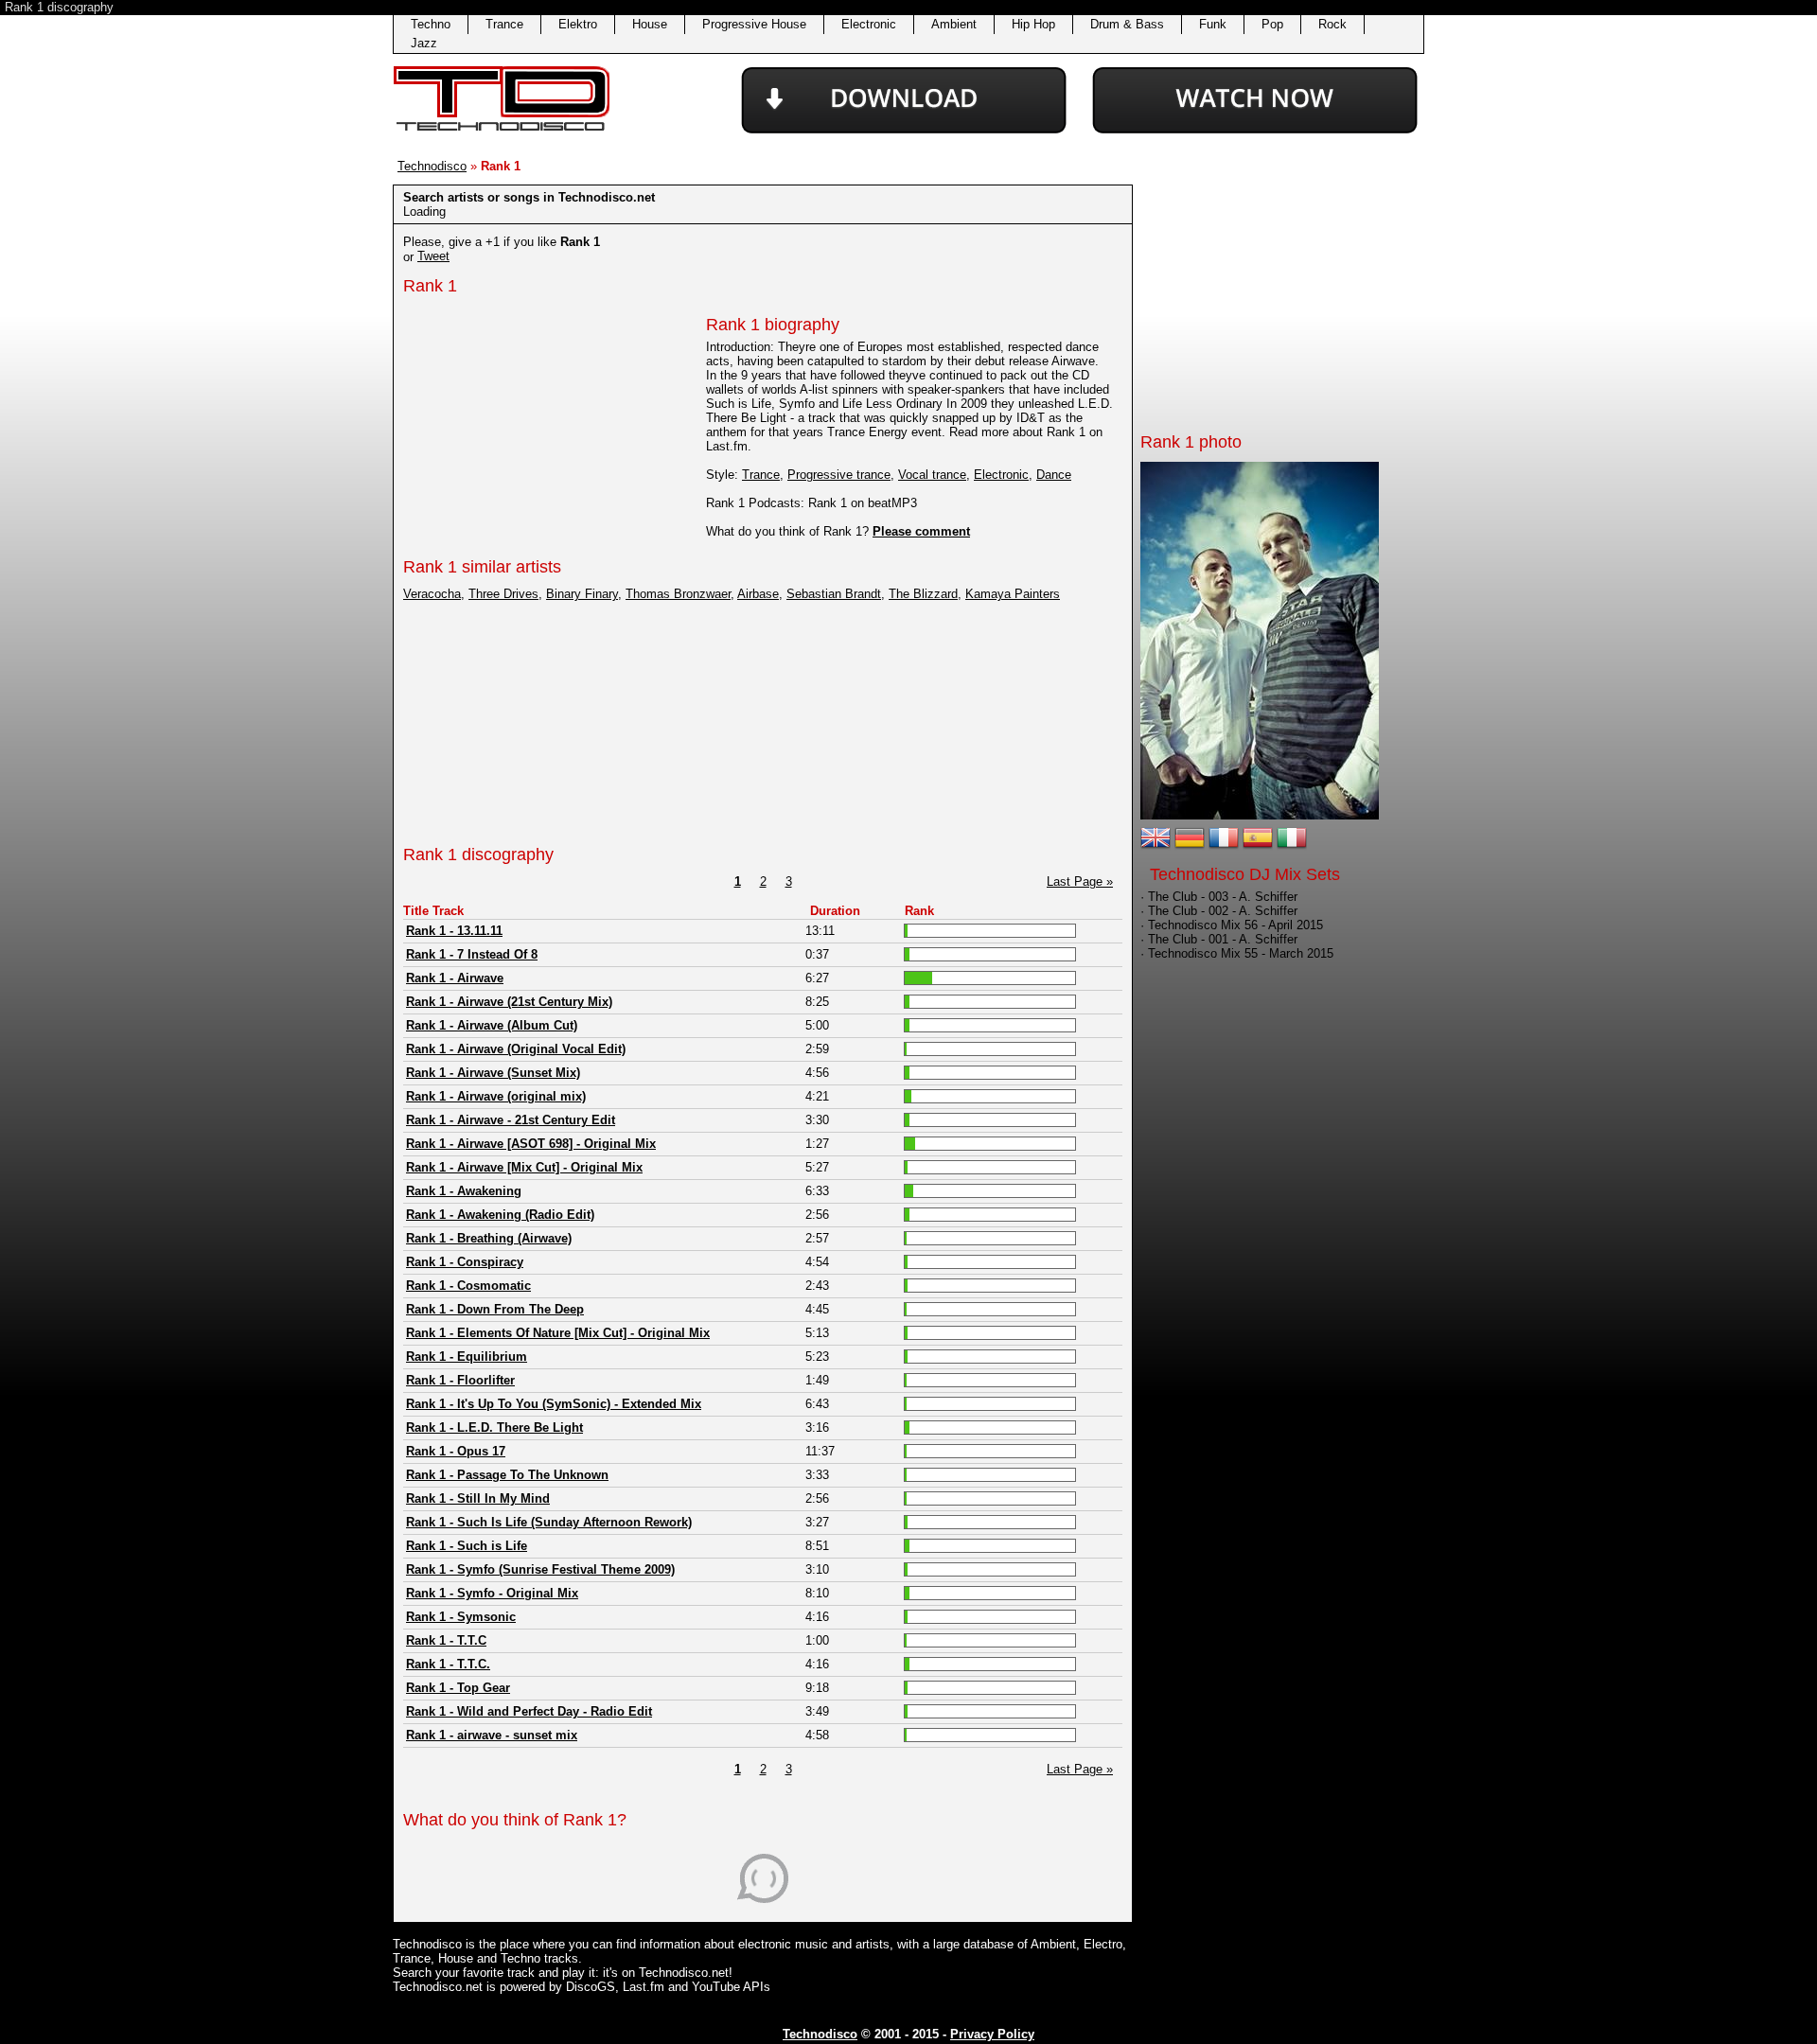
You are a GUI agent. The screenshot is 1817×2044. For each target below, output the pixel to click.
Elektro (578, 24)
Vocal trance (932, 475)
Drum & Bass (1127, 24)
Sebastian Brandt (834, 594)
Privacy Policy (992, 2034)
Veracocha (432, 594)
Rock (1332, 24)
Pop (1272, 24)
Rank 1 (430, 286)
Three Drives (503, 594)
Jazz (424, 43)
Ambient (954, 24)
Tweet (433, 256)
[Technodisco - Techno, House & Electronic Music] (502, 132)
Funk (1213, 24)
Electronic (869, 24)
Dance (1054, 475)
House (650, 24)
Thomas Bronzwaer (678, 594)
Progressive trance (839, 475)
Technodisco (432, 166)
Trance (504, 24)
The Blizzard (923, 594)
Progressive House (754, 24)
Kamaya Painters (1013, 594)
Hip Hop (1033, 24)
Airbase (758, 594)
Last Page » (1080, 881)
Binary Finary (582, 594)
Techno (431, 24)
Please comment (921, 531)
